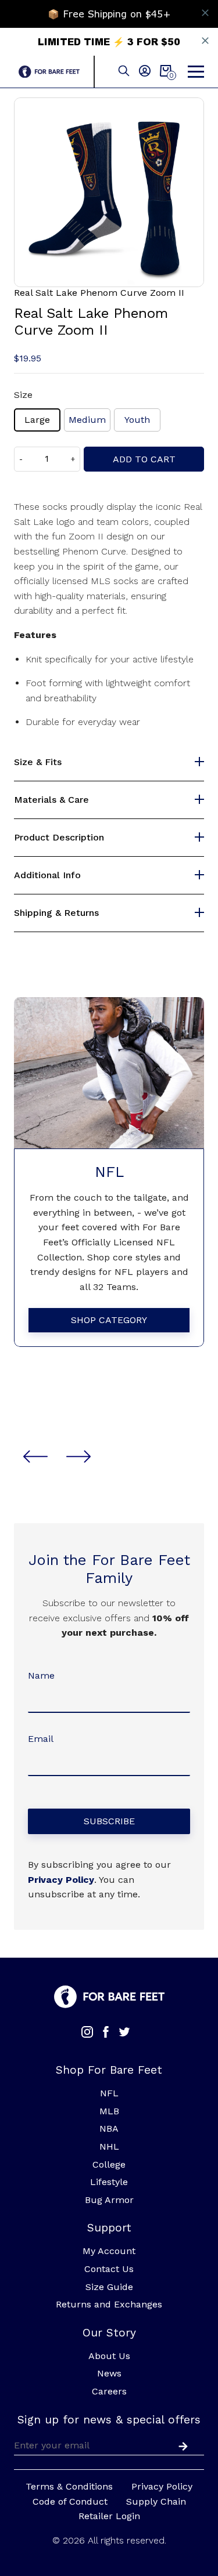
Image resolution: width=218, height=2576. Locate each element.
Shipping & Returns (56, 913)
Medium (87, 420)
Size (23, 395)
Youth (137, 420)
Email (41, 1739)
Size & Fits (38, 762)
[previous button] (35, 1457)
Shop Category (109, 1320)
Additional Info (47, 875)
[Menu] (196, 72)
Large (37, 420)
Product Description (59, 838)
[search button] (124, 72)
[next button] (78, 1457)
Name (41, 1675)
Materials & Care (51, 800)
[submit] (181, 2445)
